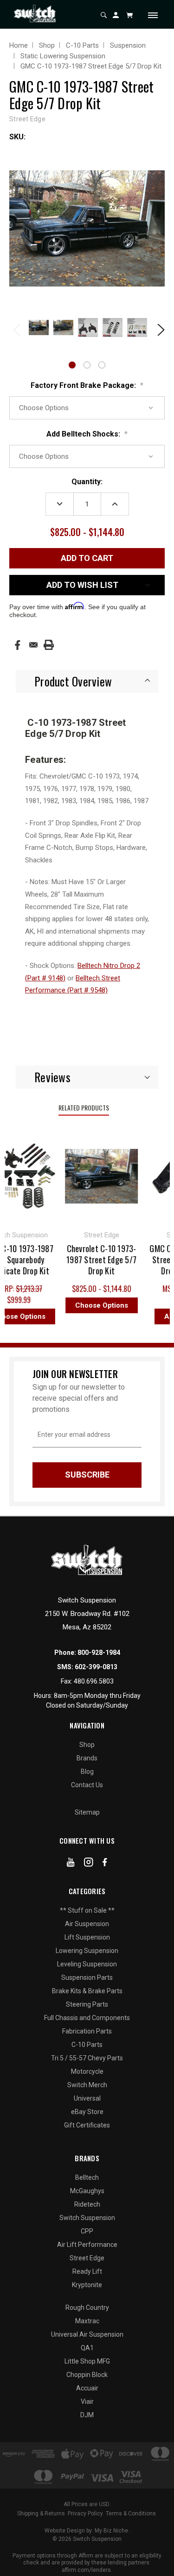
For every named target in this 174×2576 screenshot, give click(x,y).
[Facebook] (17, 645)
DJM (87, 2415)
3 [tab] (102, 365)
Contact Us (87, 1785)
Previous (16, 329)
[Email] (33, 645)
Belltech (87, 2177)
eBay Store (87, 2112)
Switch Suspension (87, 2218)
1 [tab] (72, 365)
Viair (87, 2401)
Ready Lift (87, 2271)
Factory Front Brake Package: (87, 385)
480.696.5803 (94, 1681)
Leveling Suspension (87, 1964)
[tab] (87, 681)
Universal (87, 2098)
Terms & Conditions (131, 2514)
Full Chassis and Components (87, 2018)
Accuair (87, 2388)
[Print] (49, 645)
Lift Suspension (87, 1937)
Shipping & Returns (41, 2514)
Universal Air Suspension (87, 2334)
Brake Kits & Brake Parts (87, 1991)
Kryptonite (87, 2285)
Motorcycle (87, 2071)
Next (158, 329)
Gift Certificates (87, 2125)
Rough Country (87, 2308)
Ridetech (87, 2204)
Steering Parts (87, 2004)
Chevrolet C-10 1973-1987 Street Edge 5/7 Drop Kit (96, 1260)
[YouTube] (71, 1864)
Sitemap (87, 1812)
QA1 (87, 2348)
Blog (87, 1771)
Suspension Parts (87, 1977)
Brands (87, 1758)
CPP (87, 2231)
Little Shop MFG (87, 2361)
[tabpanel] (38, 328)
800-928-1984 (99, 1653)
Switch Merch (87, 2085)
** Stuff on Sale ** (87, 1910)
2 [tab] (87, 365)
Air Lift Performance (87, 2245)
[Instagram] (89, 1864)
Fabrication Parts (87, 2031)
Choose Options (96, 1305)
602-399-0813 (96, 1667)
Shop (87, 1745)
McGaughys (87, 2191)
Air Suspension (87, 1924)
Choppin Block (87, 2375)
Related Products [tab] (84, 1107)
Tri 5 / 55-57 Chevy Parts (87, 2058)
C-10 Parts (87, 2045)
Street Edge (87, 2258)
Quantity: (87, 482)
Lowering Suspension (87, 1951)
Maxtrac (87, 2321)
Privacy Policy (85, 2514)
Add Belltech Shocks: (87, 434)
